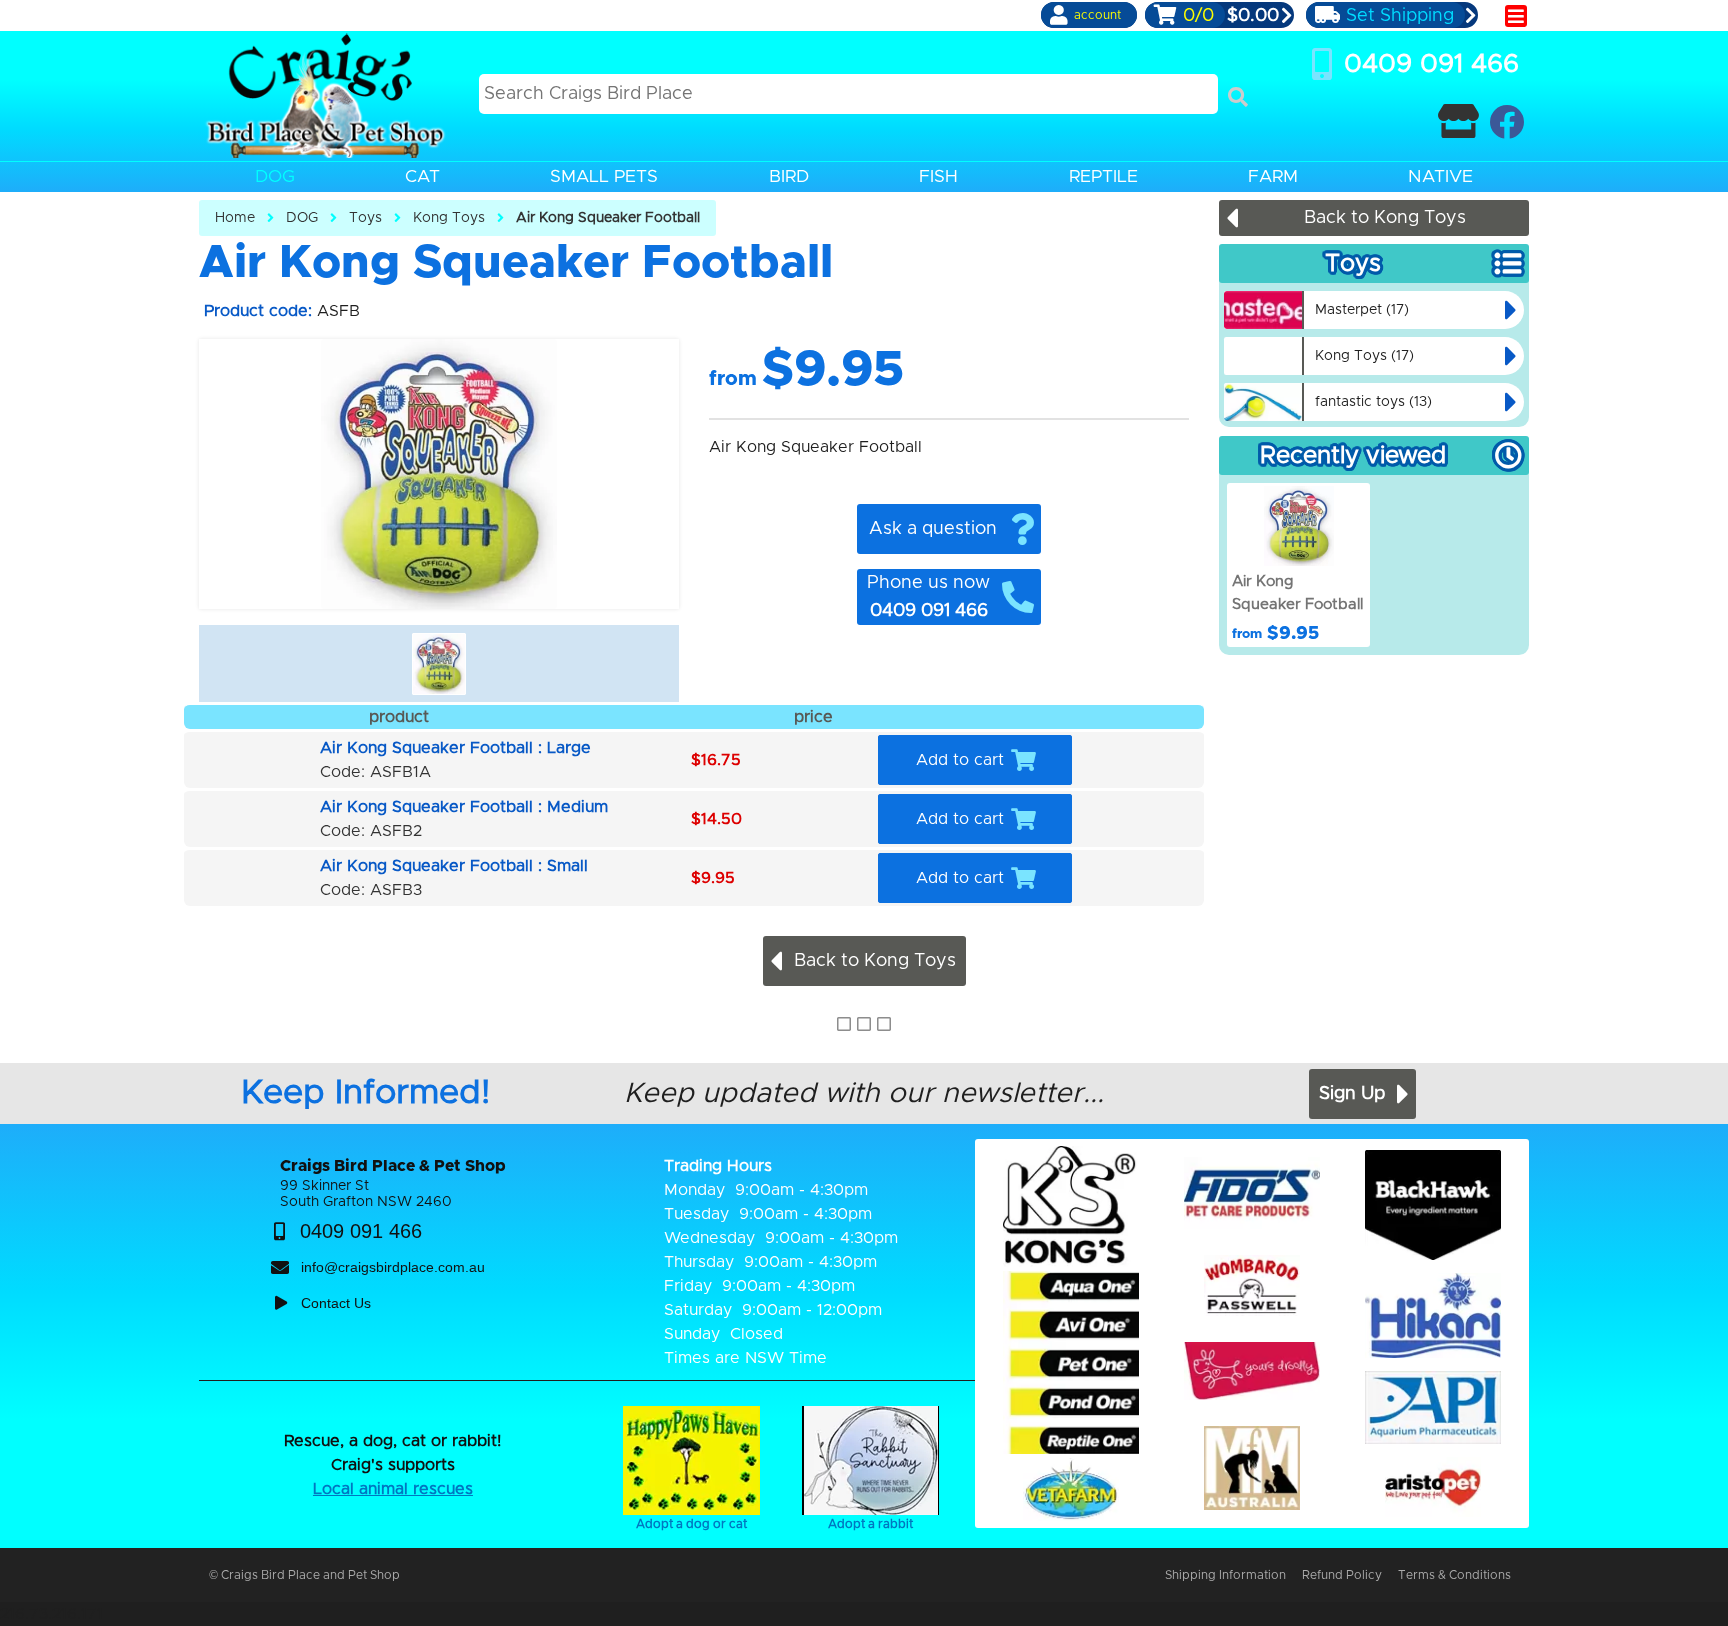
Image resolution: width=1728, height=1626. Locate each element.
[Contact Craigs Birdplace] (1458, 121)
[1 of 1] (439, 664)
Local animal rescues (393, 1489)
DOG (302, 218)
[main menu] (1516, 16)
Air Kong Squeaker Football (608, 218)
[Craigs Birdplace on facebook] (1506, 121)
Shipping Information (1225, 1575)
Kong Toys (449, 218)
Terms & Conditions (1454, 1575)
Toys (365, 218)
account (1097, 15)
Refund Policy (1342, 1575)
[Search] (1238, 97)
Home (235, 218)
